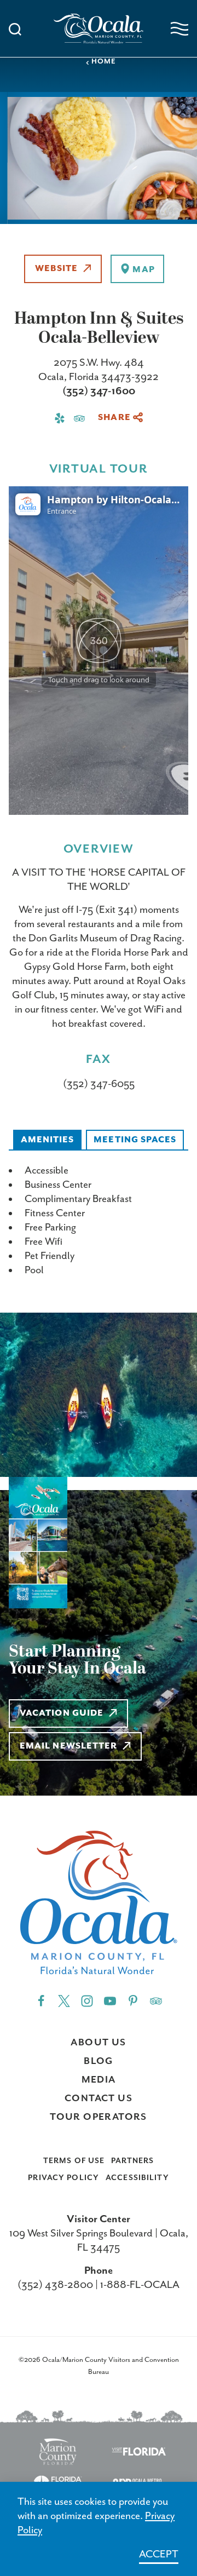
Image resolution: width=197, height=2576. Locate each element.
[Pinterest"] (133, 2000)
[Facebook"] (41, 2000)
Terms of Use (74, 2161)
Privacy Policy (63, 2178)
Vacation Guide (62, 1714)
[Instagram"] (87, 2000)
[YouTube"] (110, 2000)
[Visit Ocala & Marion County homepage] (99, 29)
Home (104, 62)
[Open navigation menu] (179, 29)
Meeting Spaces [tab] (135, 1140)
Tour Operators (99, 2117)
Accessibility (137, 2178)
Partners (132, 2161)
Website (56, 269)
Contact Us (99, 2098)
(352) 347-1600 (99, 391)
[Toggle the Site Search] (15, 28)
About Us (98, 2043)
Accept (159, 2554)
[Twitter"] (64, 2000)
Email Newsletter (68, 1746)
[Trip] (156, 2000)
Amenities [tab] (48, 1140)
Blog (99, 2061)
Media (99, 2080)
